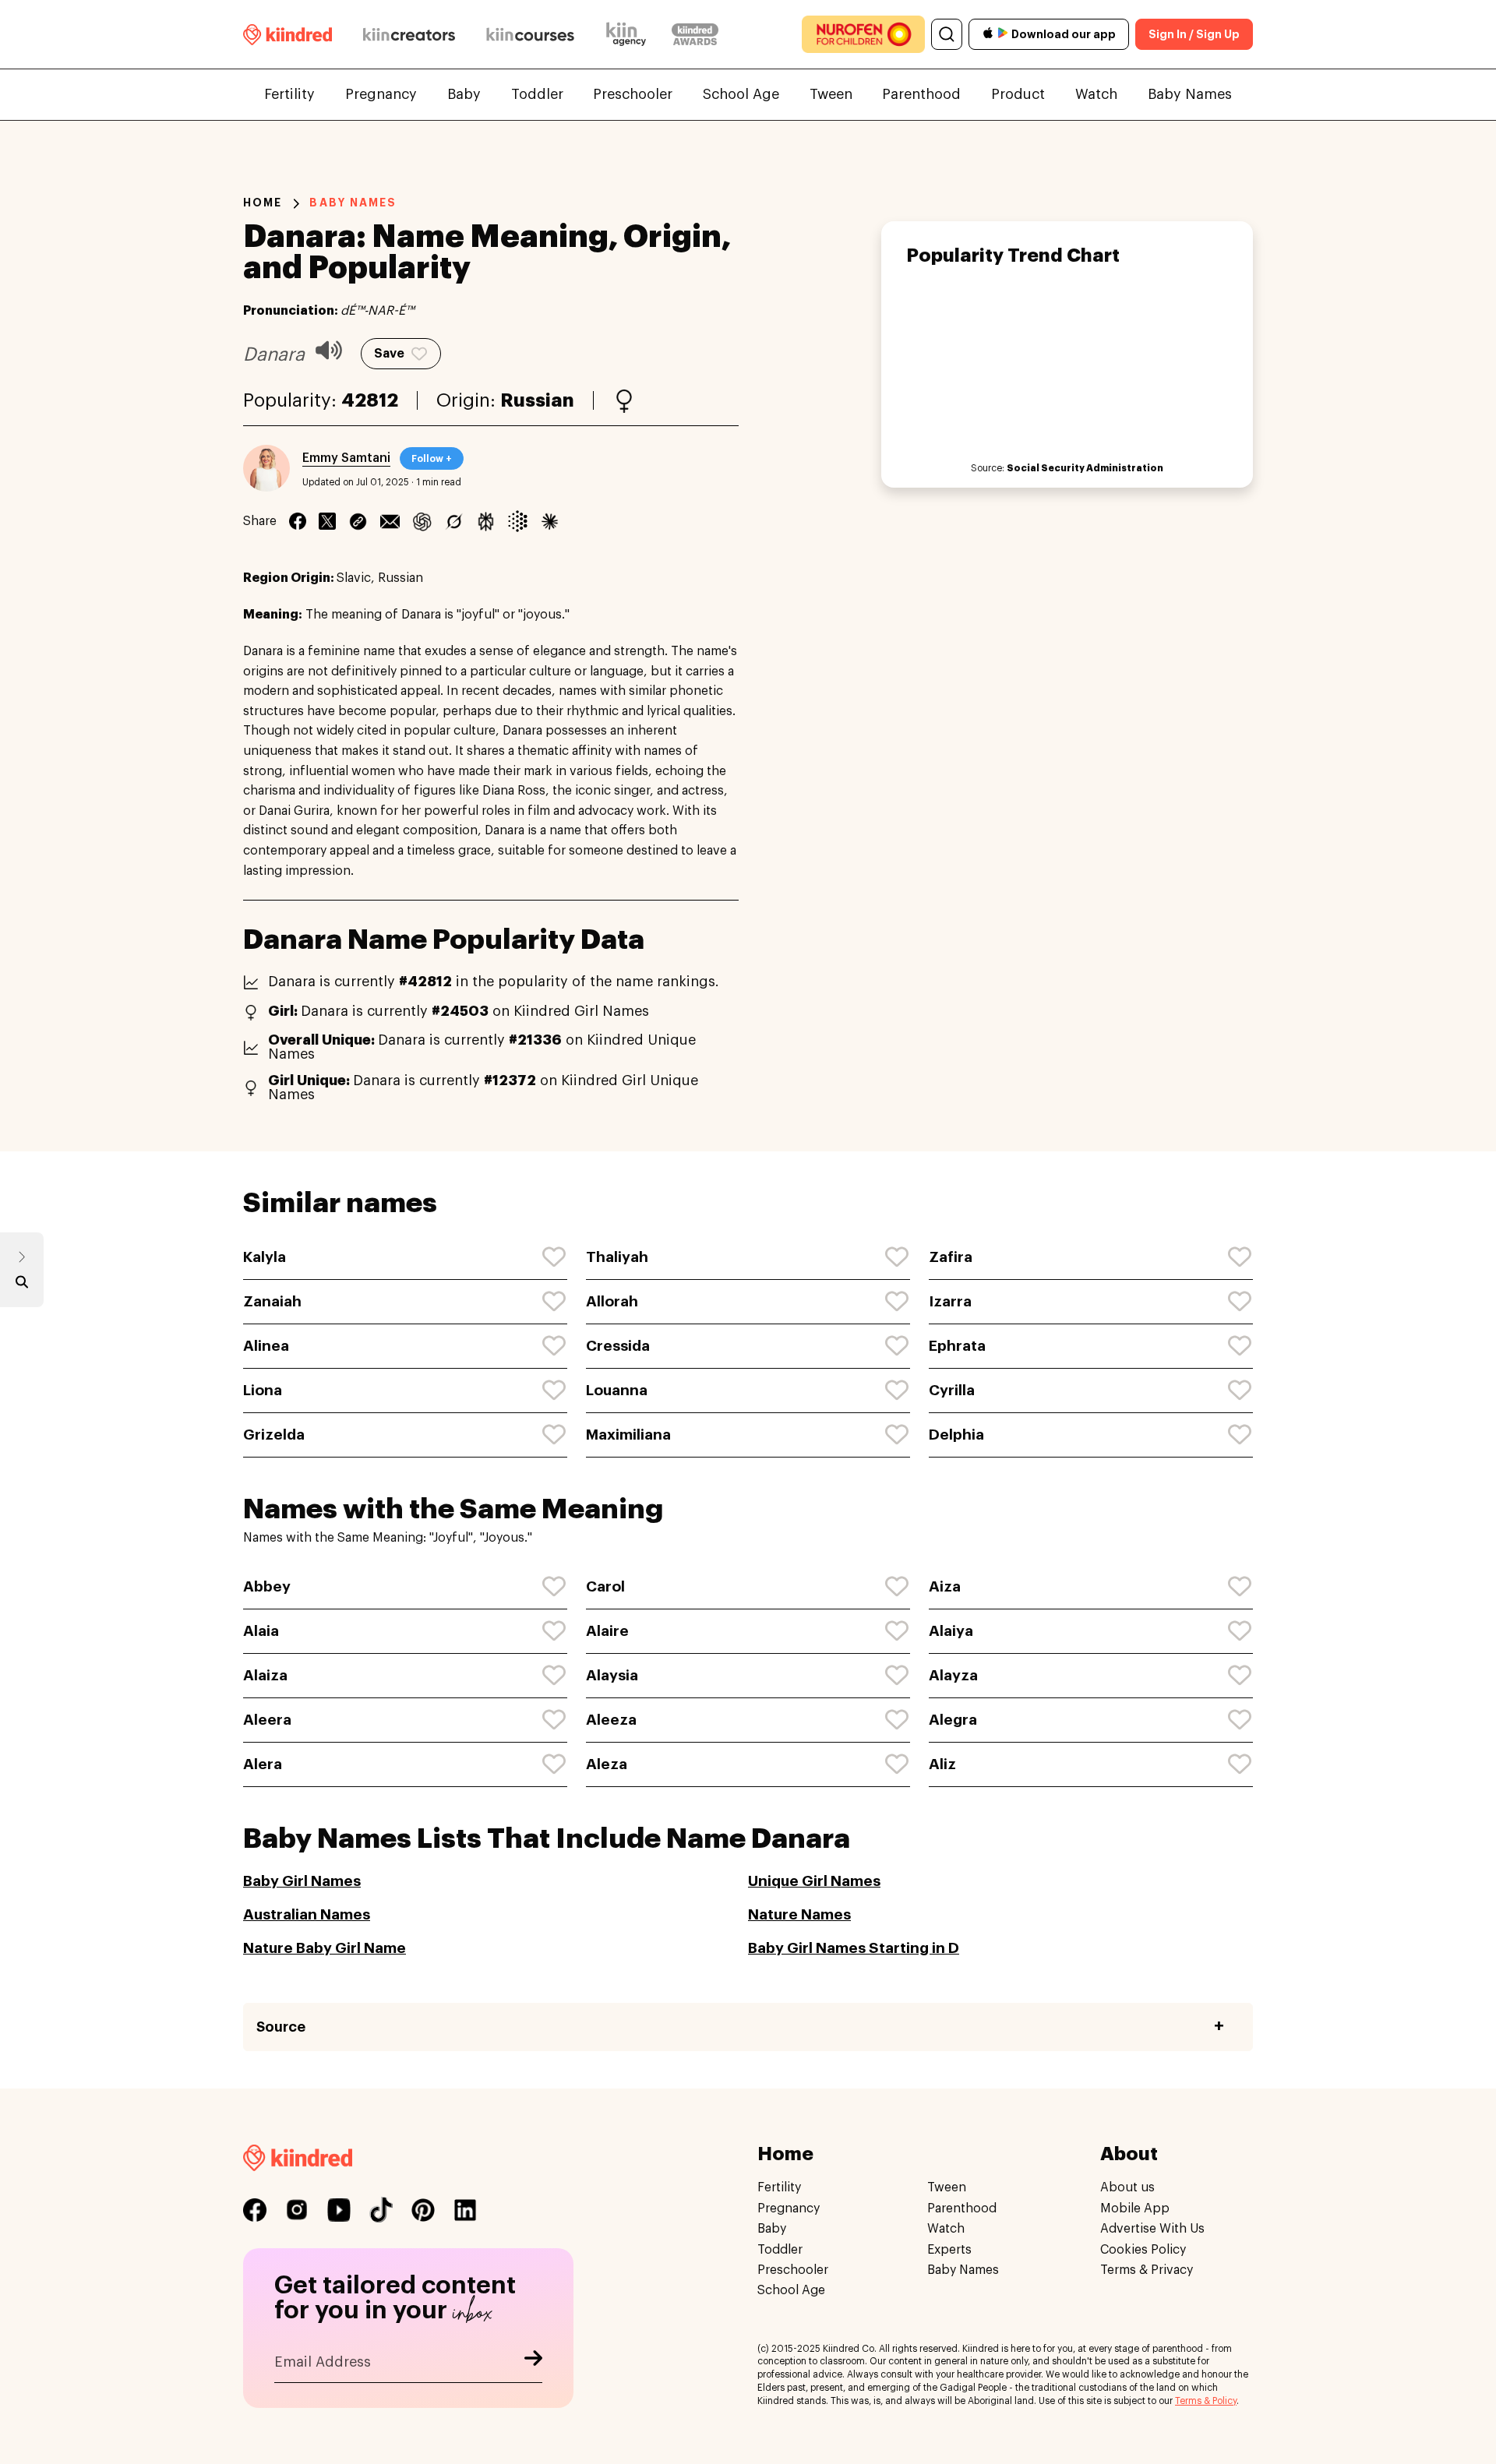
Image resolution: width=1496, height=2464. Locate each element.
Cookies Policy (1143, 2250)
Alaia (261, 1631)
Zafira (951, 1257)
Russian (537, 400)
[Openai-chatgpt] (422, 521)
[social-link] (255, 2210)
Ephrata (957, 1346)
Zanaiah (272, 1301)
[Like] (555, 1257)
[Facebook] (298, 521)
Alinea (266, 1346)
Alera (263, 1764)
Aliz (942, 1764)
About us (1127, 2187)
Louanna (617, 1390)
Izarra (950, 1301)
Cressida (618, 1346)
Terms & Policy (1206, 2401)
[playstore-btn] (1003, 34)
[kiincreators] (409, 34)
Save (389, 354)
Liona (263, 1390)
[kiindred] (288, 34)
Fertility (289, 94)
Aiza (945, 1586)
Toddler (537, 94)
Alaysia (612, 1675)
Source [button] (281, 2027)
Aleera (267, 1720)
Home (263, 203)
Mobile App (1135, 2208)
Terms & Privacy (1147, 2270)
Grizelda (274, 1435)
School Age (741, 94)
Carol (605, 1586)
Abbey (267, 1586)
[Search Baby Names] (22, 1285)
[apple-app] (988, 35)
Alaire (607, 1631)
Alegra (953, 1720)
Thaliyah (617, 1257)
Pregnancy (381, 94)
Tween (831, 94)
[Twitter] (327, 521)
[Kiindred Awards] (695, 34)
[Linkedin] (358, 521)
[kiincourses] (531, 34)
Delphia (956, 1435)
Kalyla (265, 1257)
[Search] (947, 34)
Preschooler (633, 94)
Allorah (612, 1301)
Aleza (607, 1764)
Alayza (953, 1675)
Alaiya (951, 1631)
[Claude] (550, 521)
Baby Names (1190, 94)
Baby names (353, 203)
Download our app (1064, 34)
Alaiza (265, 1675)
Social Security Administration (1085, 468)
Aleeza (611, 1720)
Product (1018, 94)
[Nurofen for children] (863, 34)
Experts (949, 2250)
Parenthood (921, 94)
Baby (464, 94)
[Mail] (390, 521)
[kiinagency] (630, 34)
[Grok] (454, 521)
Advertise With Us (1152, 2229)
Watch (1096, 94)
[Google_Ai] (518, 521)
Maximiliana (628, 1435)
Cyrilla (952, 1390)
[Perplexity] (486, 521)
